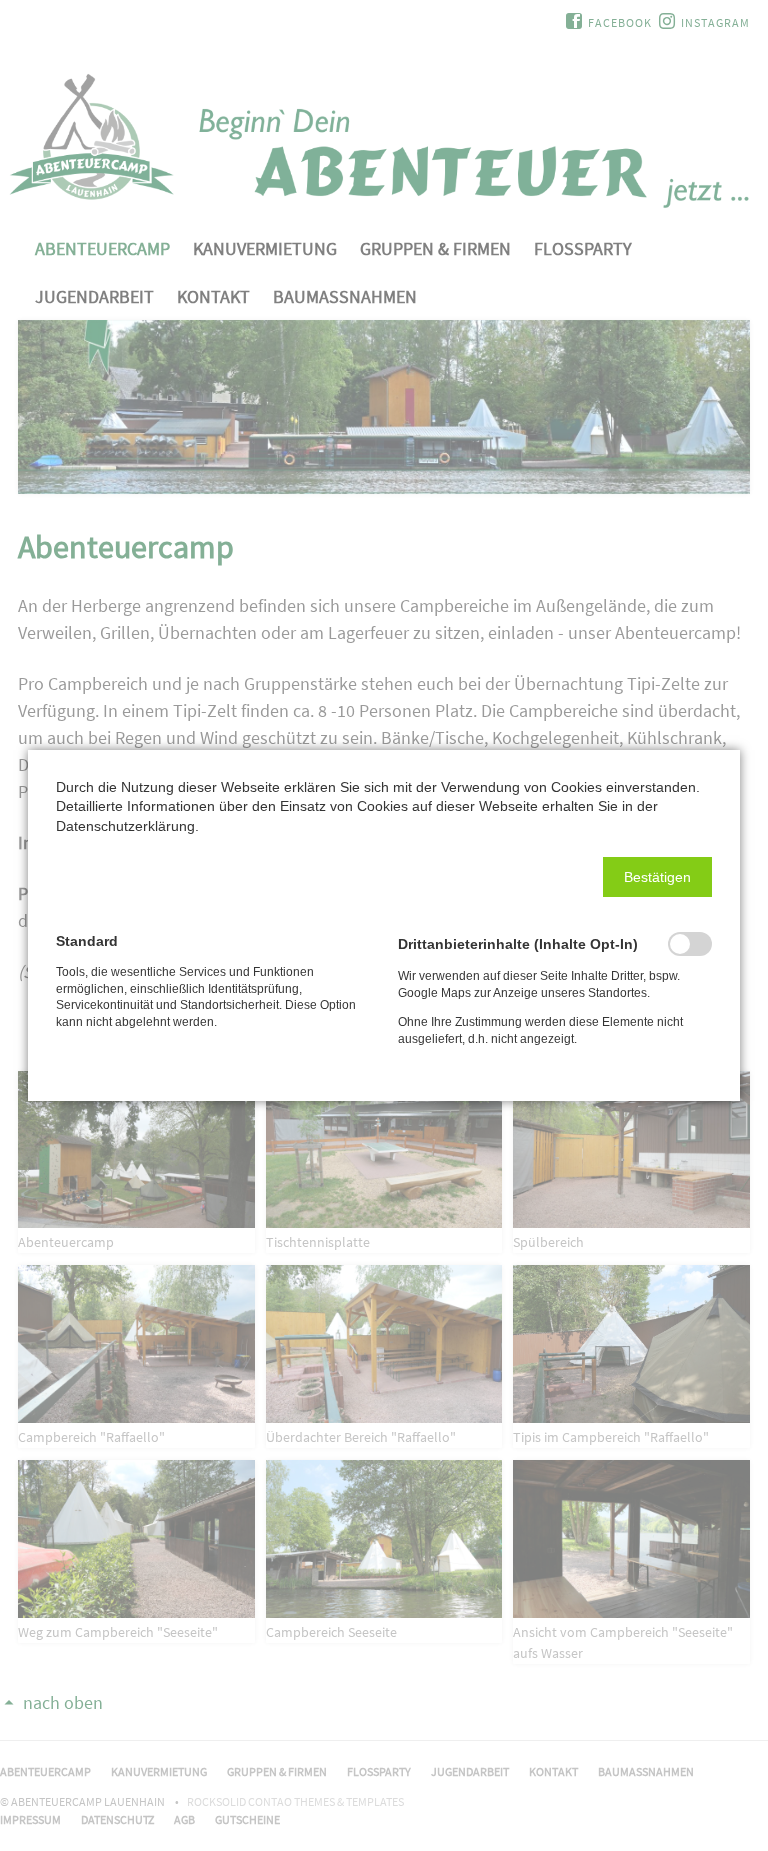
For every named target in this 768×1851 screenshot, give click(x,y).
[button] (657, 877)
